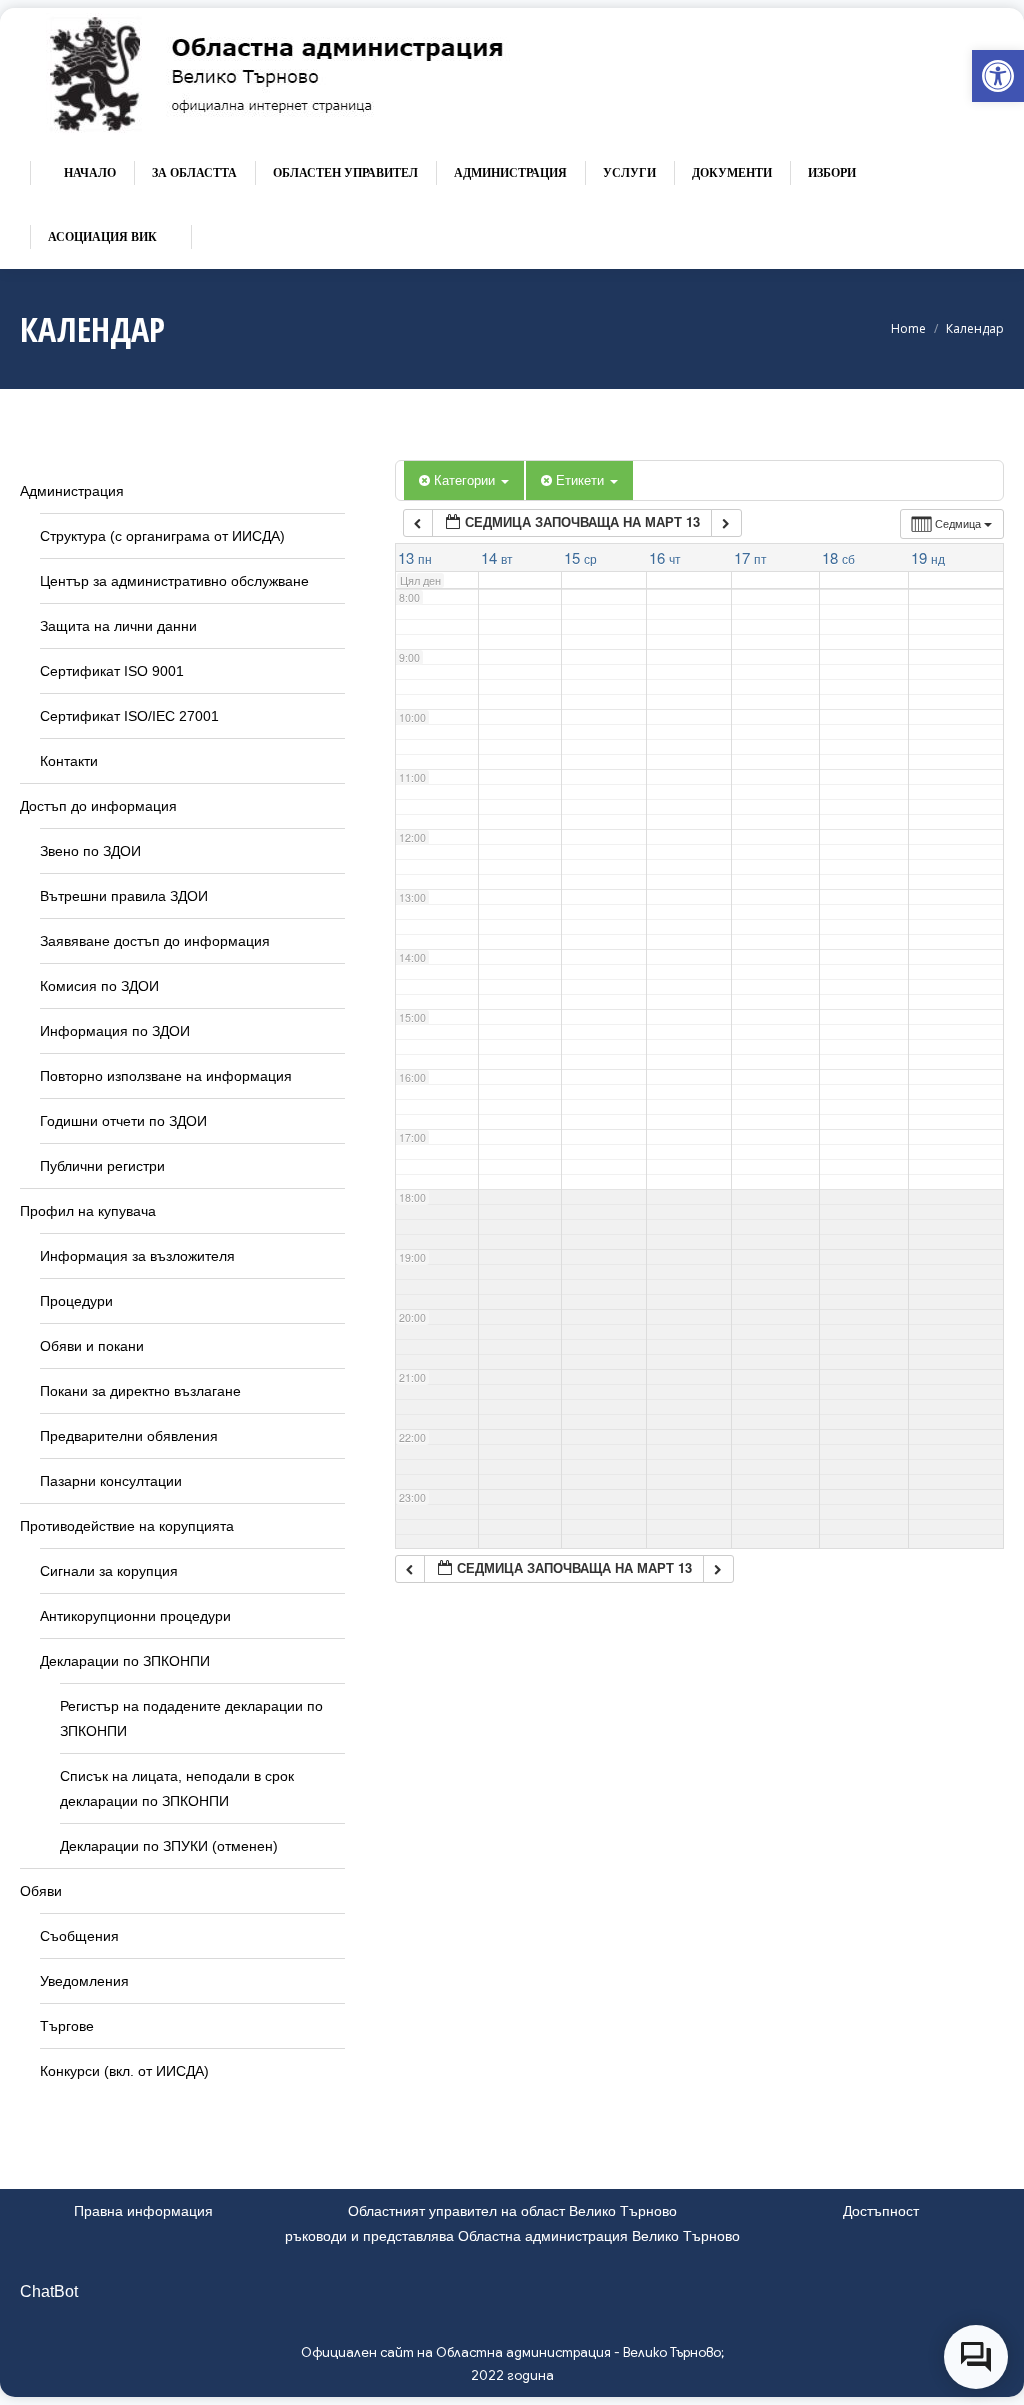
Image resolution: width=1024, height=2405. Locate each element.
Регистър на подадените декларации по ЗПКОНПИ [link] (191, 1718)
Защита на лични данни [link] (118, 626)
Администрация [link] (72, 491)
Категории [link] (466, 479)
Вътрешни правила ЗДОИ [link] (124, 896)
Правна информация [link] (143, 2211)
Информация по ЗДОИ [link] (115, 1031)
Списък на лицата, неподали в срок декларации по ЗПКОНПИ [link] (177, 1788)
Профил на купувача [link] (88, 1211)
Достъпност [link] (881, 2211)
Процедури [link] (76, 1301)
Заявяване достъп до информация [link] (155, 941)
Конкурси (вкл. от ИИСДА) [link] (124, 2071)
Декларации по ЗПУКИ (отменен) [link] (169, 1846)
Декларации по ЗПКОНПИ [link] (125, 1661)
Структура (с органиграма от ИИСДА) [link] (162, 536)
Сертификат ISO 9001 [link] (112, 671)
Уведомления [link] (84, 1981)
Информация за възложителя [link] (137, 1256)
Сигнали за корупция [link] (109, 1571)
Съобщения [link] (79, 1936)
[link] (998, 76)
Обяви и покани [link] (92, 1346)
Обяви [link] (41, 1891)
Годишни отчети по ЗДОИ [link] (123, 1121)
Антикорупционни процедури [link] (135, 1616)
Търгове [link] (67, 2026)
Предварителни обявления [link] (129, 1436)
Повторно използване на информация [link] (166, 1076)
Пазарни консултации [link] (111, 1481)
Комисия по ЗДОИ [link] (99, 986)
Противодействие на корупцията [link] (127, 1526)
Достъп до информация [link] (98, 806)
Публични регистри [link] (102, 1166)
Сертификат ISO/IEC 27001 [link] (129, 716)
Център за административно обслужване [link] (174, 581)
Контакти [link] (69, 761)
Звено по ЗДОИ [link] (90, 851)
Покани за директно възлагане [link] (140, 1391)
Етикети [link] (582, 479)
